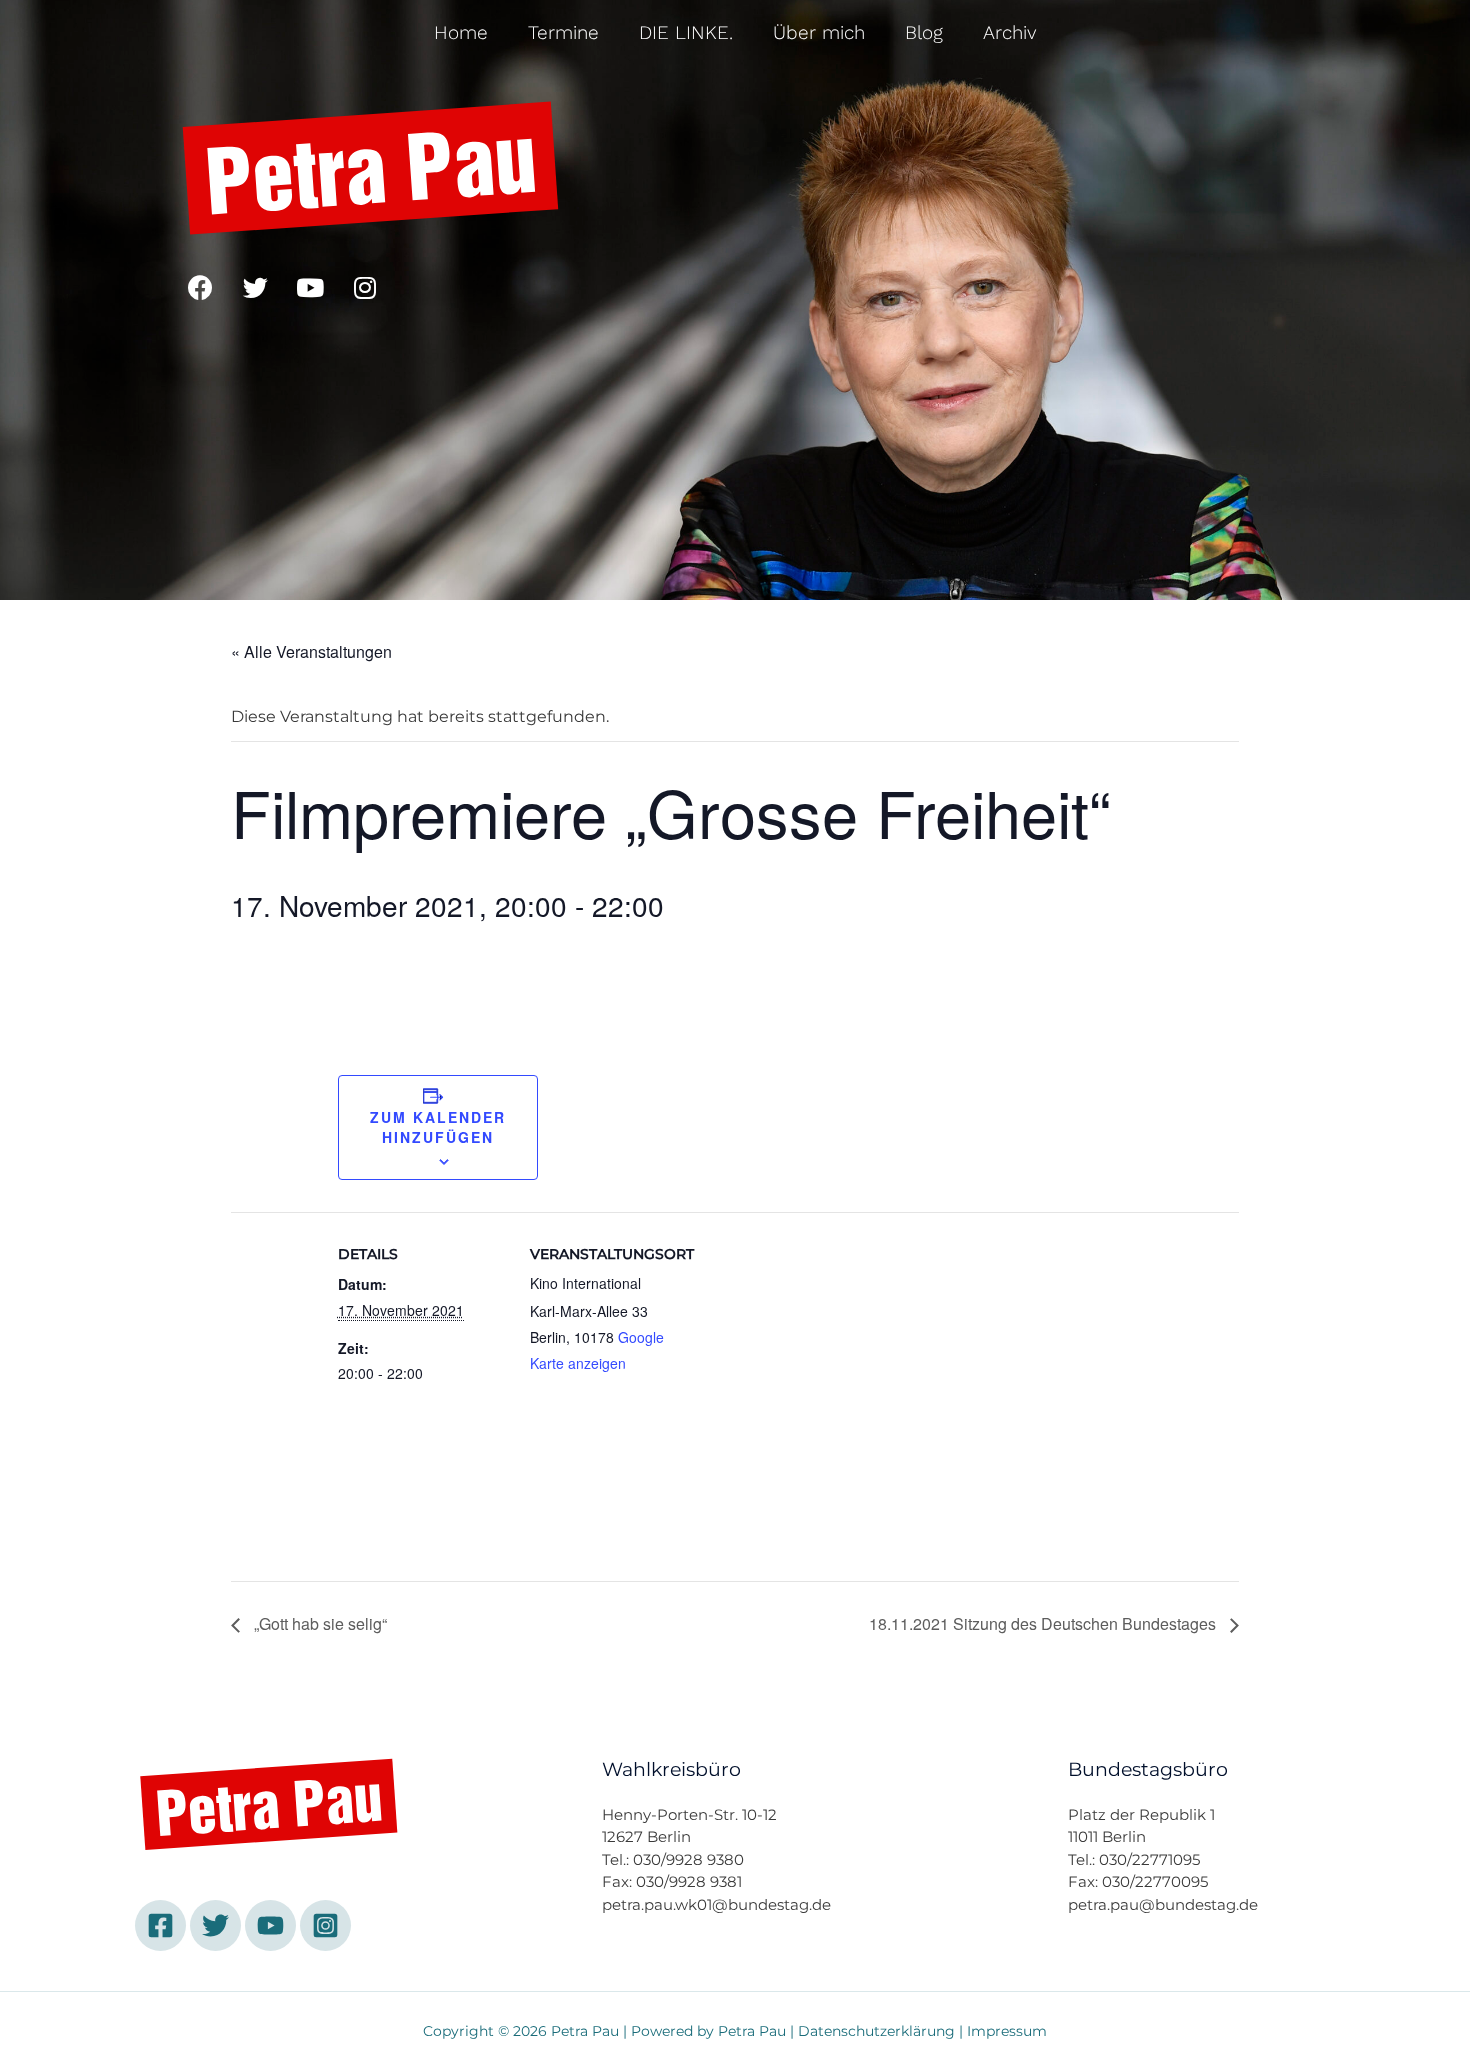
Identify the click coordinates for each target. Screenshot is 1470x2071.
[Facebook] (200, 287)
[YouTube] (270, 1925)
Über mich (819, 32)
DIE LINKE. (686, 32)
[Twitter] (255, 287)
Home (461, 32)
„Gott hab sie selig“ (318, 1623)
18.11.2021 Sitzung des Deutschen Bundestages (1044, 1623)
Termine (563, 32)
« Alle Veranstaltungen (311, 651)
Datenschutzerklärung (876, 2031)
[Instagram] (365, 287)
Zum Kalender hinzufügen (438, 1127)
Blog (924, 32)
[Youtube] (310, 287)
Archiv (1010, 32)
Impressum (1007, 2031)
